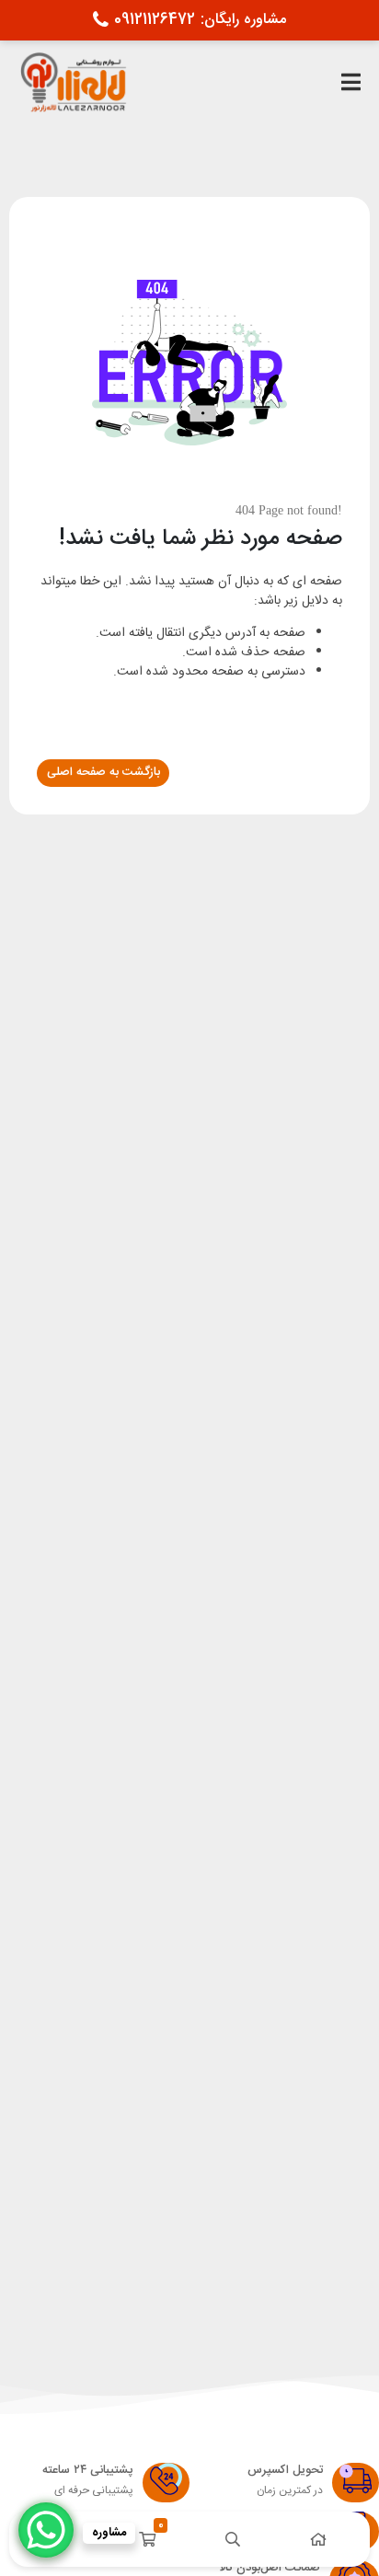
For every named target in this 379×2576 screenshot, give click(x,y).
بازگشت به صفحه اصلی (103, 772)
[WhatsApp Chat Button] (46, 2530)
